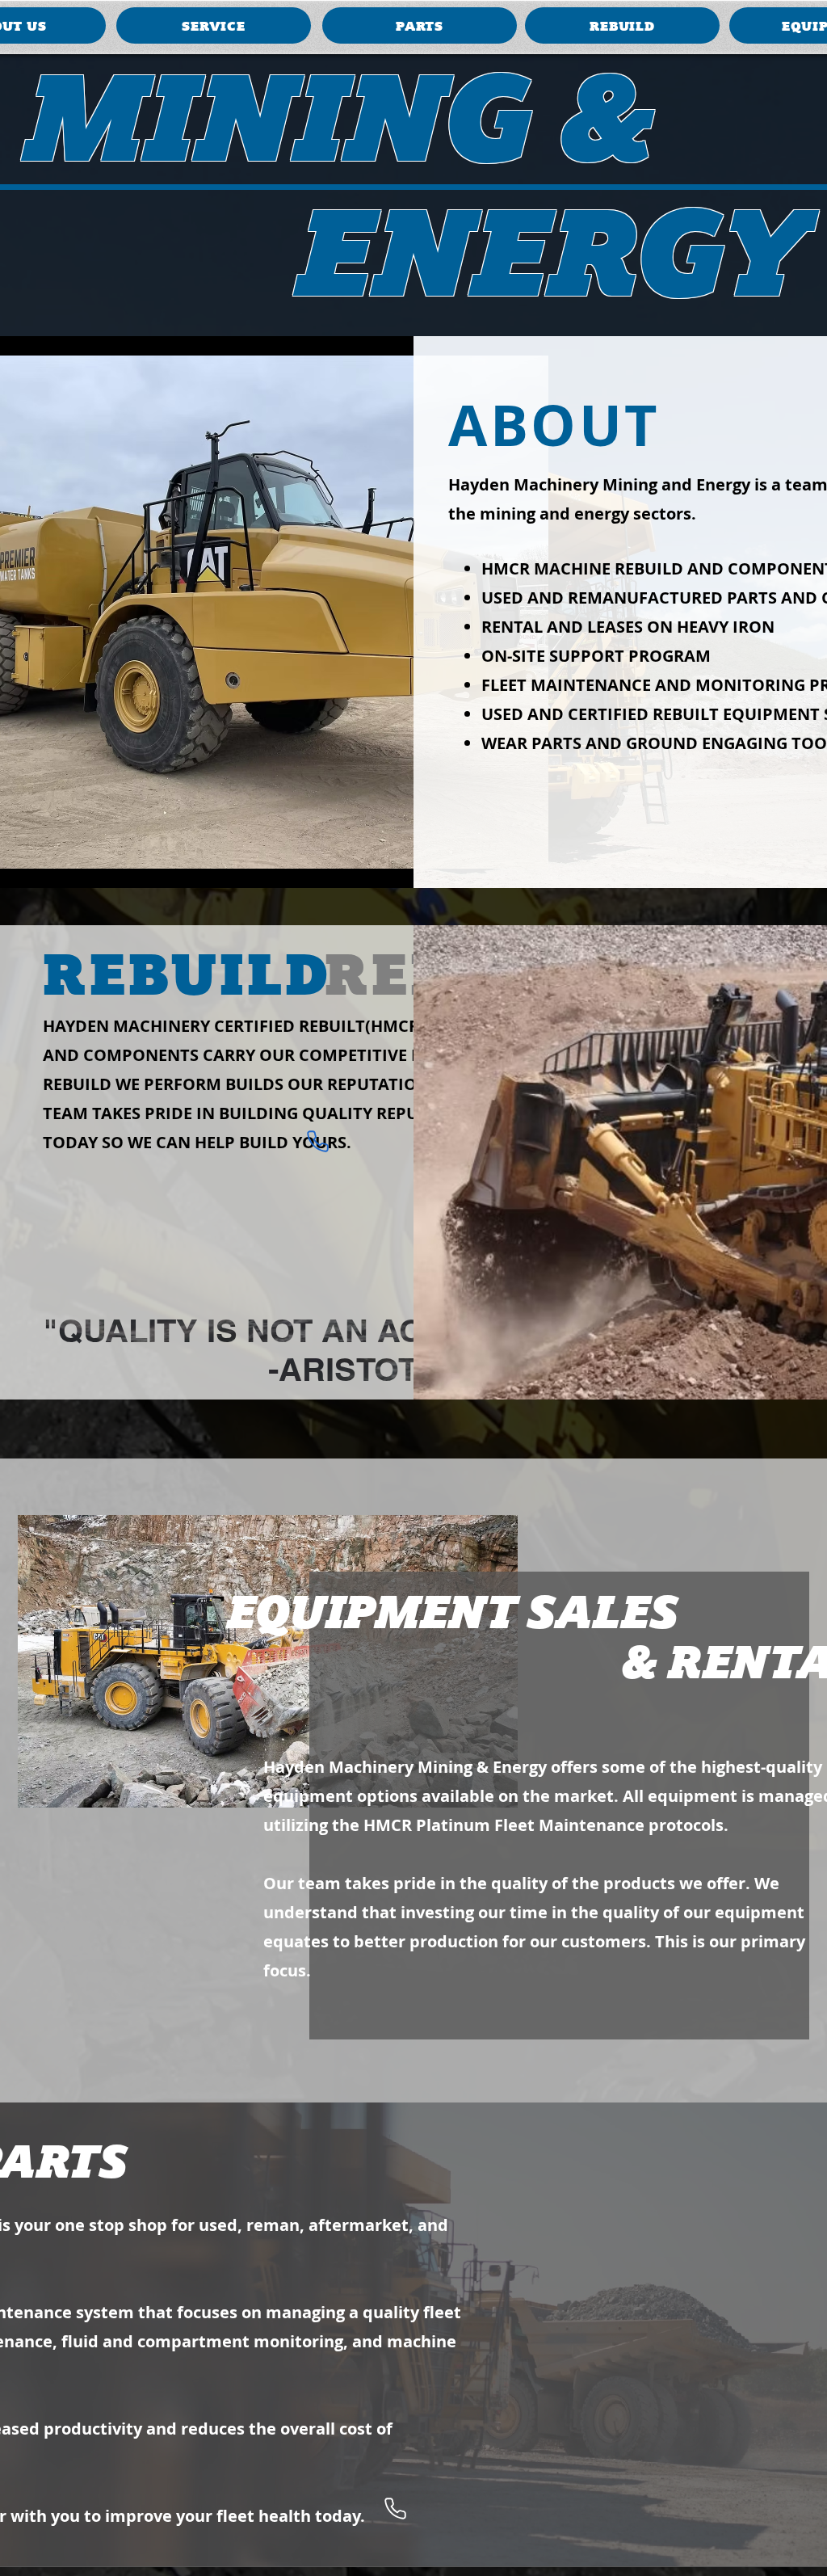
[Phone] (317, 1141)
